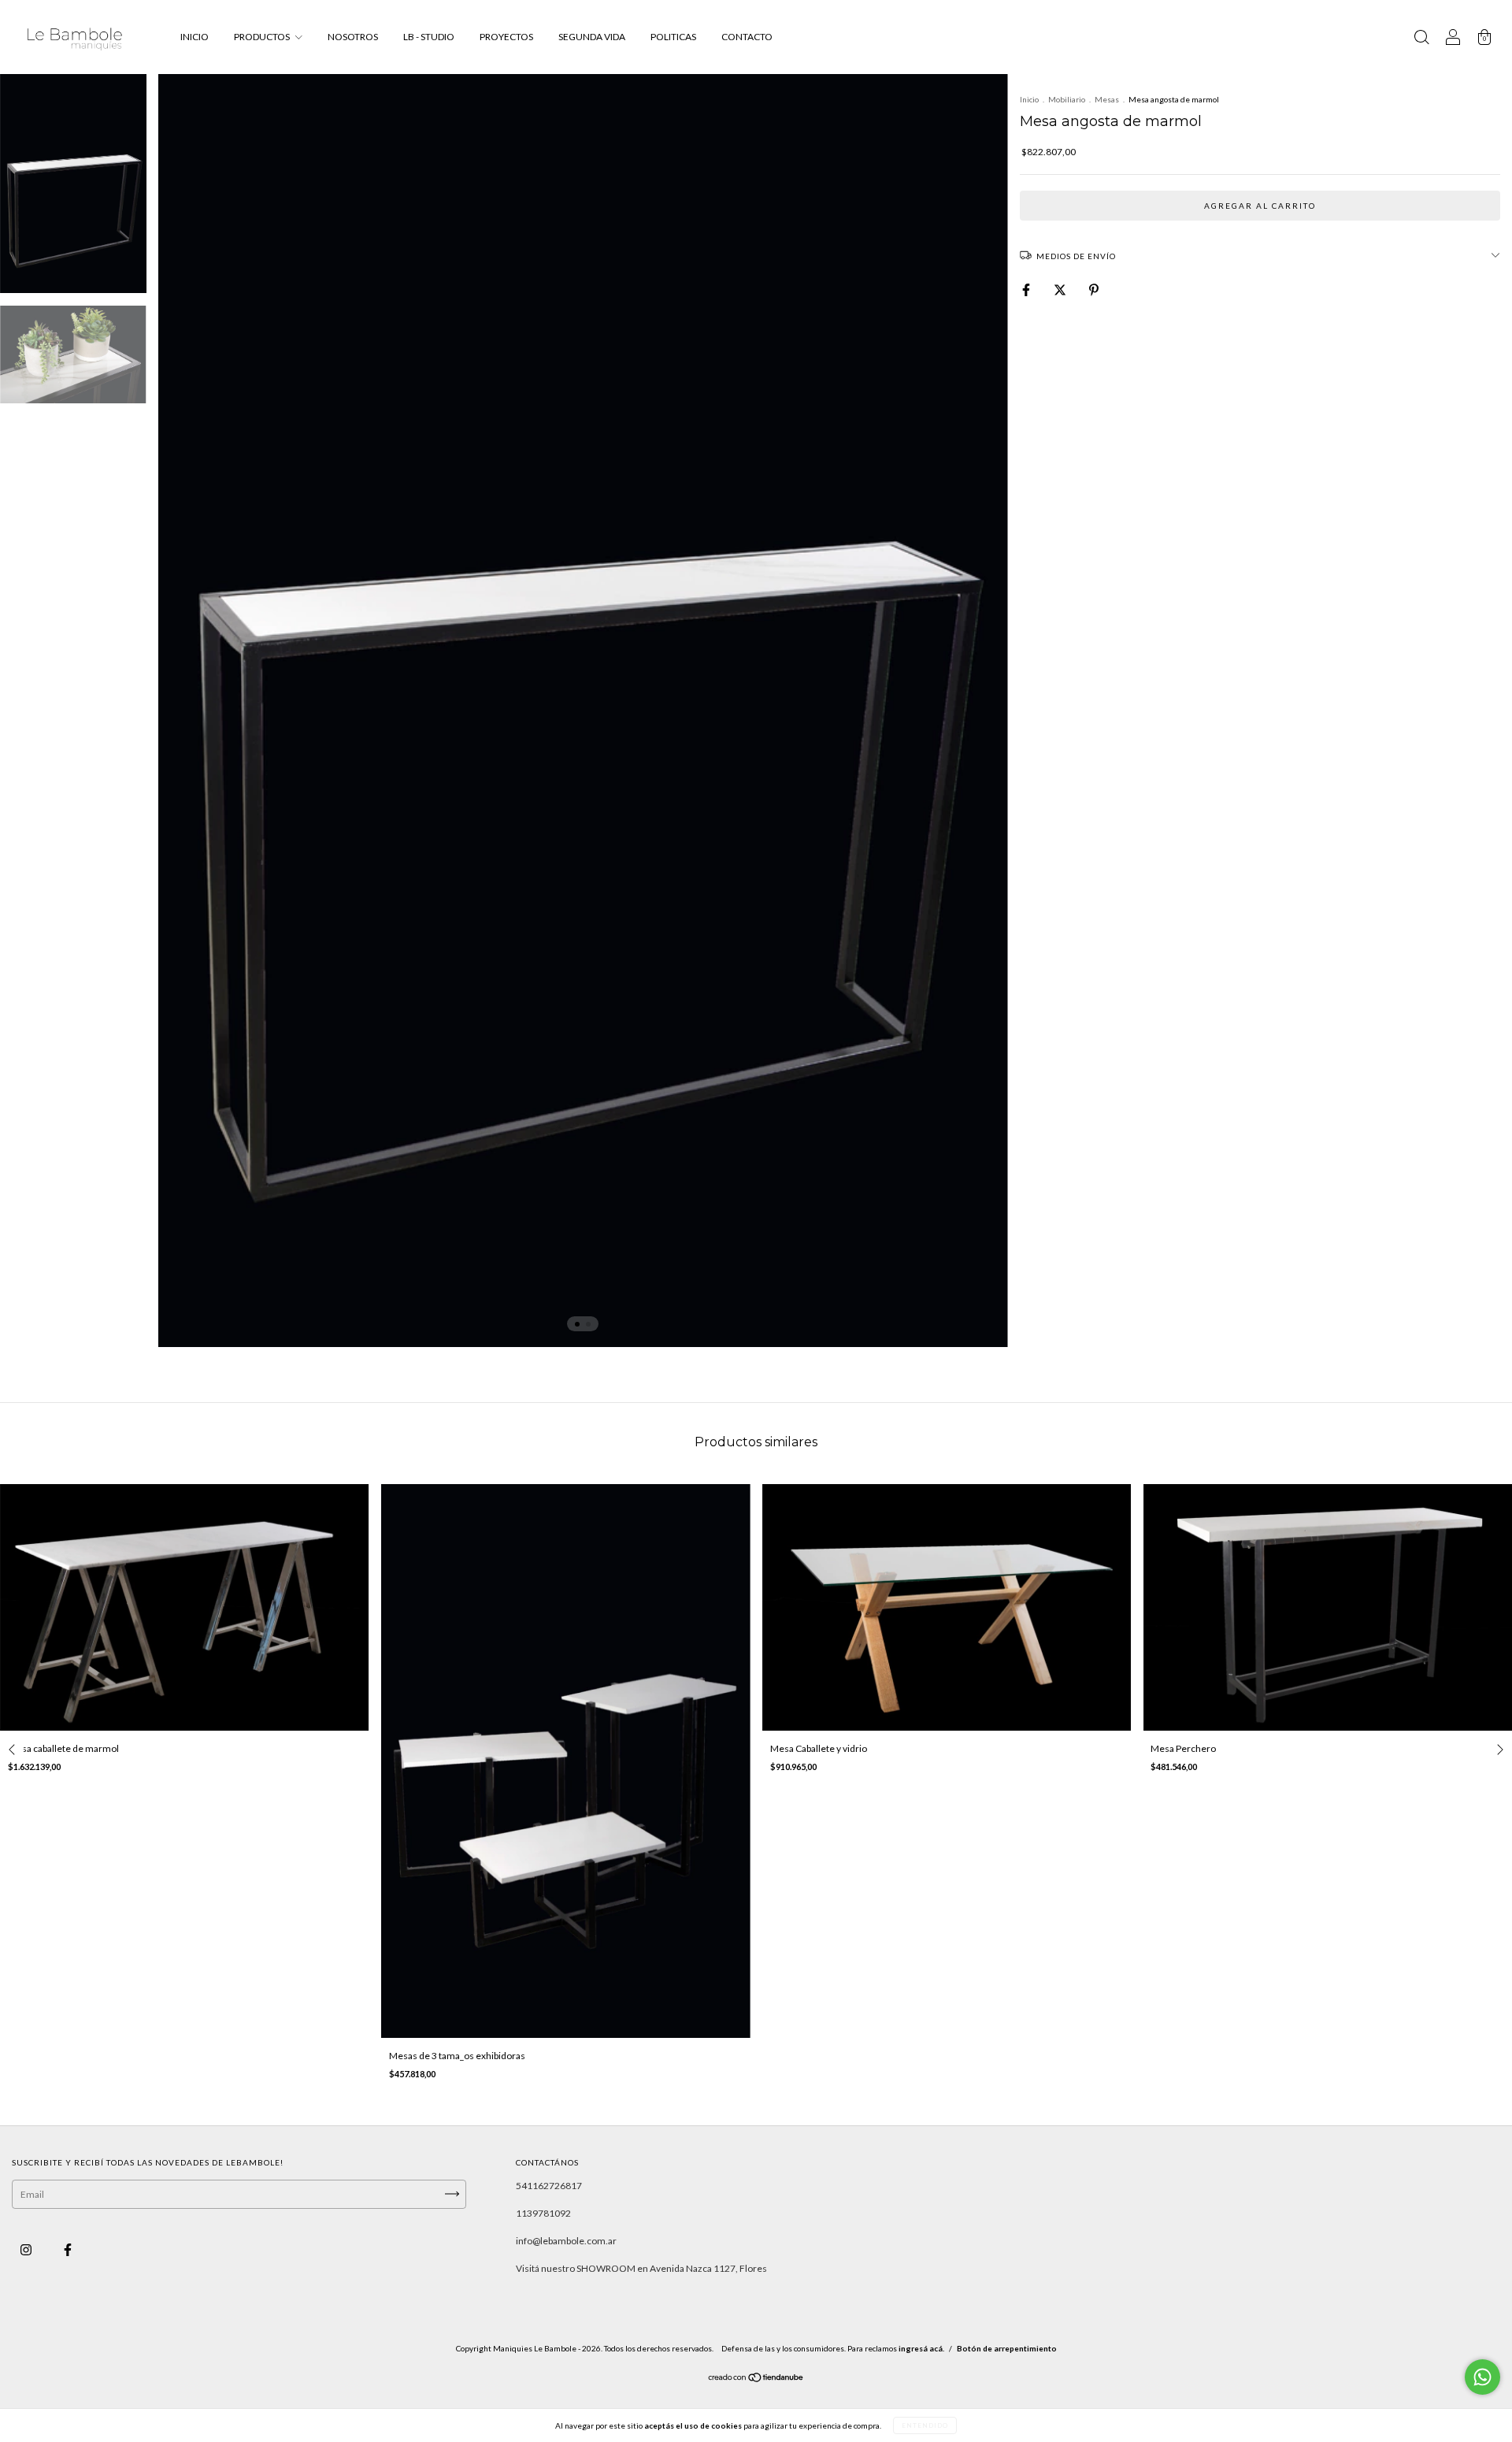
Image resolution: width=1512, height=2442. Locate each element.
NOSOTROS (353, 37)
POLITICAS (673, 37)
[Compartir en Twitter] (1061, 289)
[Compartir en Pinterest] (1094, 289)
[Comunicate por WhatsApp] (1482, 2377)
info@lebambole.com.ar (566, 2241)
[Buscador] (1421, 39)
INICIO (195, 37)
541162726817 (549, 2186)
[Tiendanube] (756, 2379)
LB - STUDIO (429, 37)
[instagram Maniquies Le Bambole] (27, 2249)
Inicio (1029, 99)
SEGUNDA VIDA (592, 37)
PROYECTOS (506, 37)
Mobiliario (1067, 99)
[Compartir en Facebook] (1027, 289)
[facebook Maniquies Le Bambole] (68, 2249)
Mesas (1107, 99)
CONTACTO (747, 37)
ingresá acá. (921, 2348)
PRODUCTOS (263, 37)
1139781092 (543, 2213)
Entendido (925, 2425)
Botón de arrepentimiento (1007, 2348)
